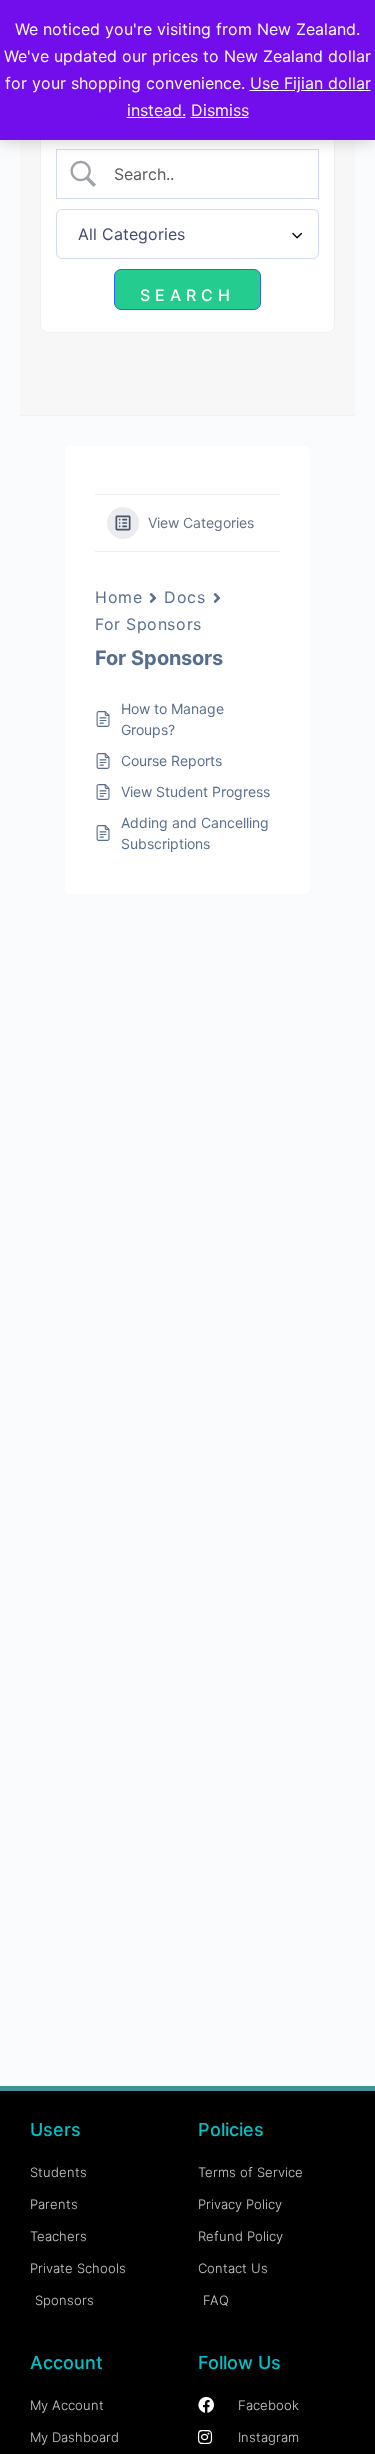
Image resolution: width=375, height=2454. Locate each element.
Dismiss (220, 110)
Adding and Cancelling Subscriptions (195, 833)
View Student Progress (195, 791)
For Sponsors (148, 624)
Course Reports (171, 760)
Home (118, 597)
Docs (184, 597)
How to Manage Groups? (172, 719)
